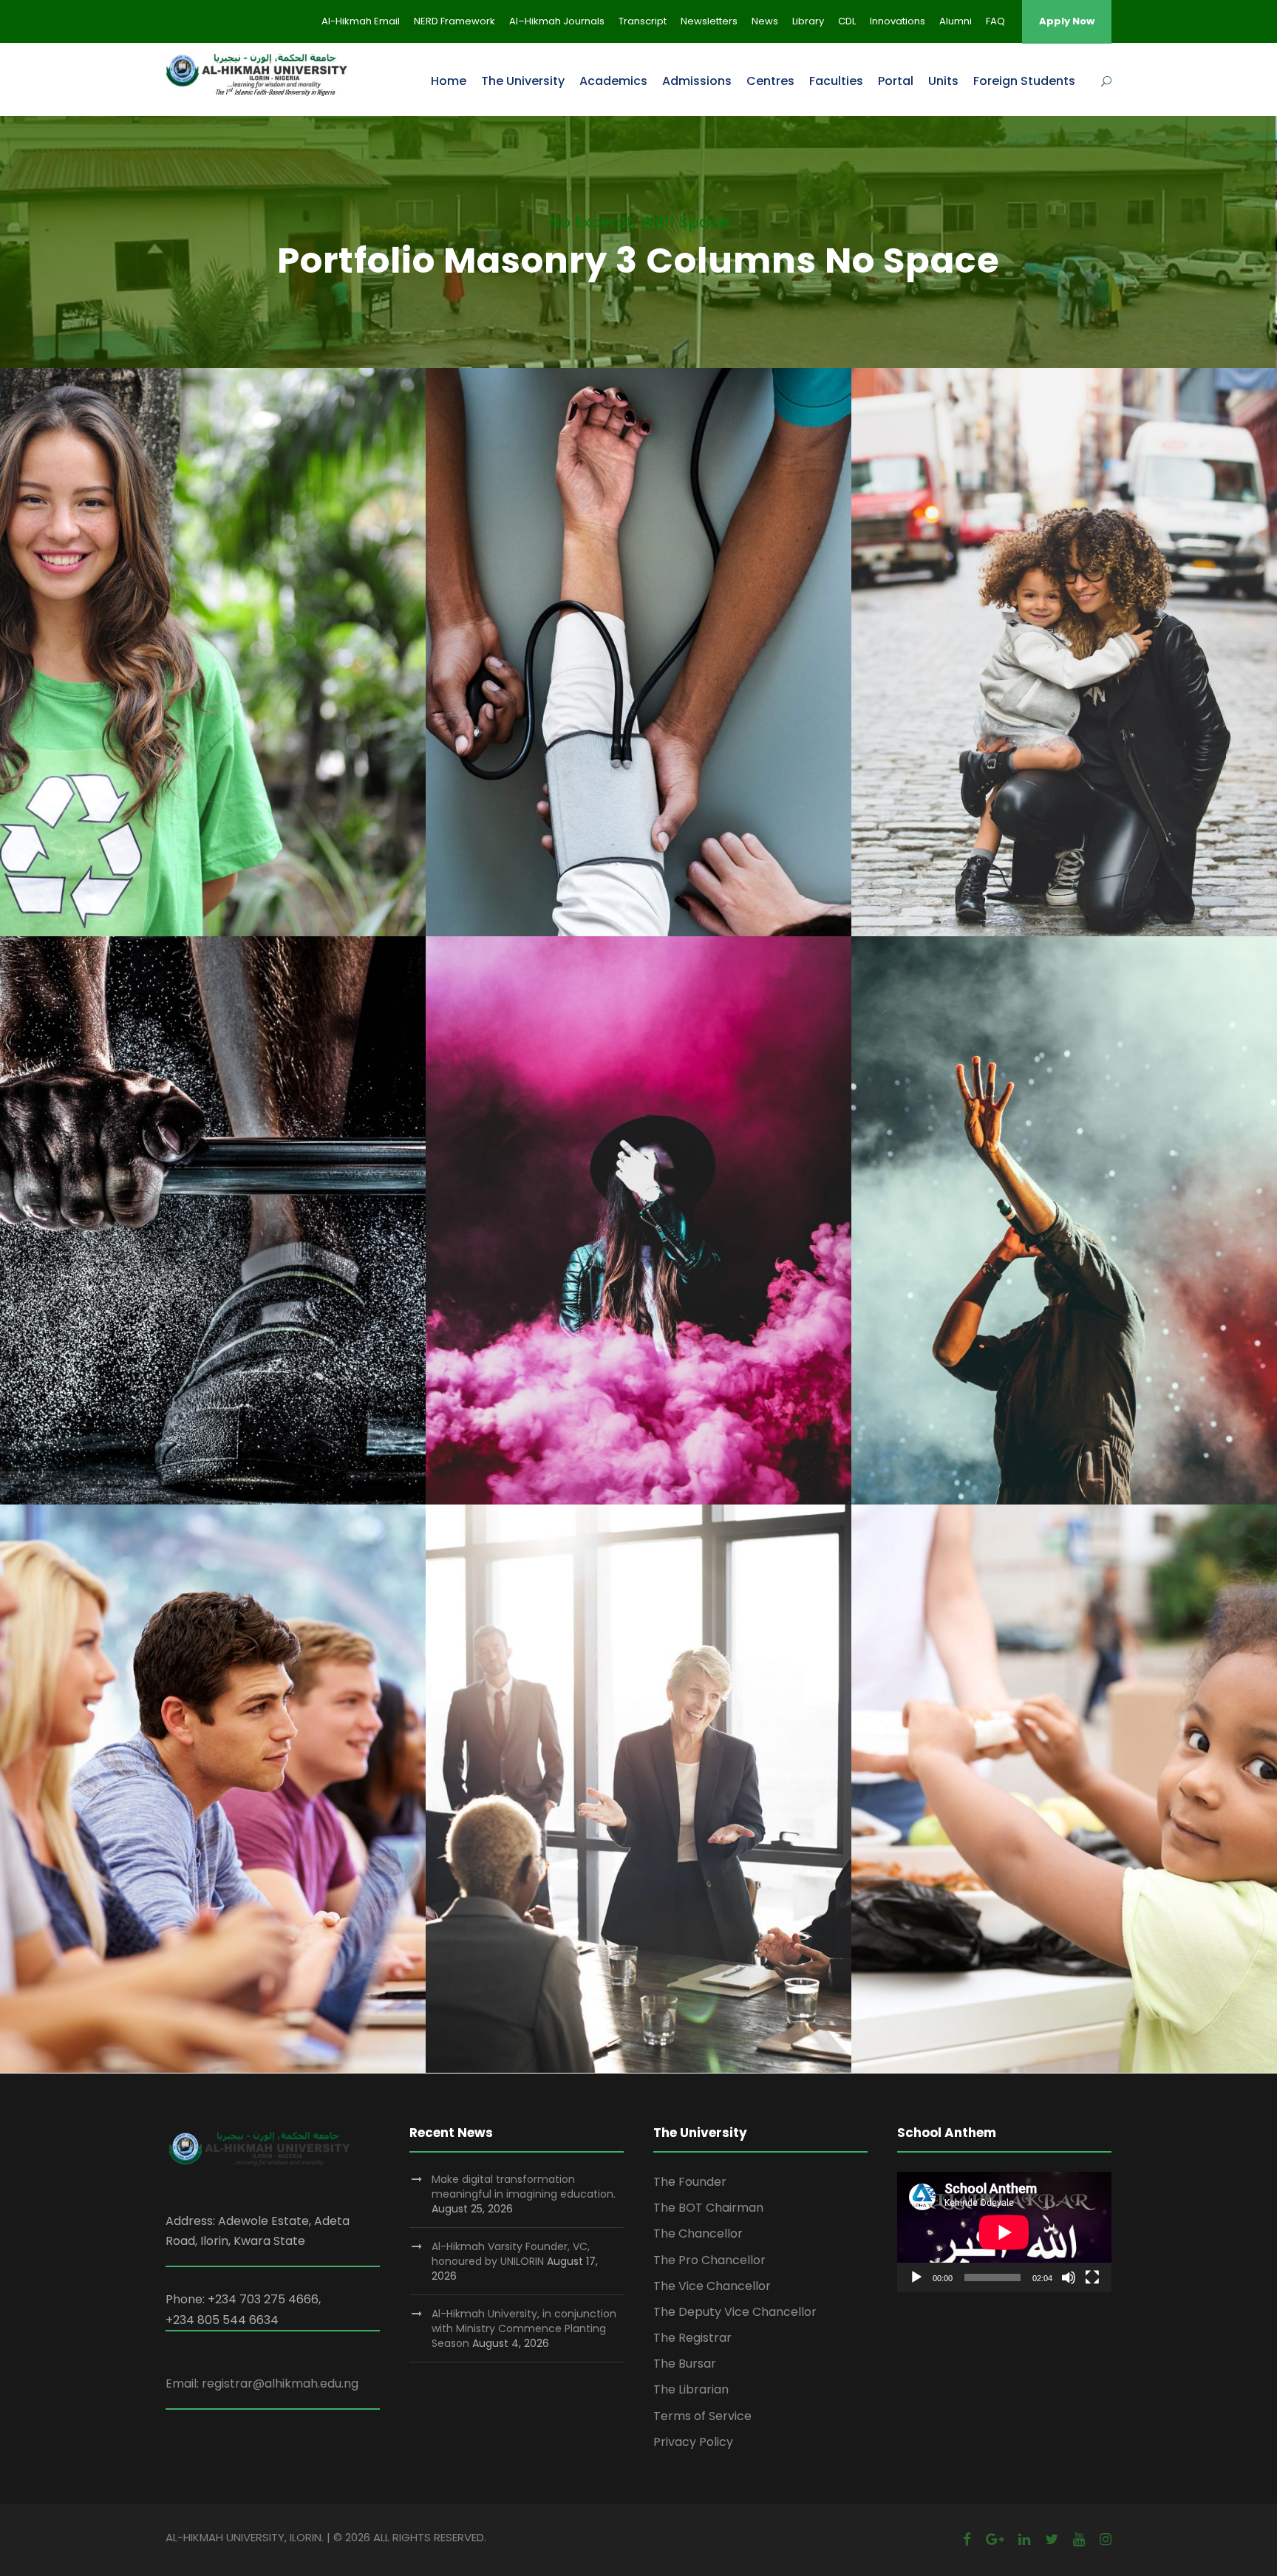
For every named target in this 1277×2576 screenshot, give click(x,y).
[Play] (916, 2277)
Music (1093, 1240)
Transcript (643, 21)
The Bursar (685, 2364)
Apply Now (1067, 21)
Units (943, 81)
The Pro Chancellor (709, 2260)
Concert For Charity (1064, 1203)
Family (1046, 671)
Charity (190, 671)
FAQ (995, 21)
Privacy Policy (693, 2442)
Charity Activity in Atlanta (1064, 1771)
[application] (1004, 2232)
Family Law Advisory (1064, 635)
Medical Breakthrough (638, 635)
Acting (613, 1240)
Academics (613, 81)
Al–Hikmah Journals (557, 21)
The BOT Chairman (708, 2208)
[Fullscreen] (1092, 2277)
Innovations (898, 21)
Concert (1042, 1240)
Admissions (697, 81)
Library (808, 21)
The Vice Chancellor (712, 2286)
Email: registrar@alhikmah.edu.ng (262, 2384)
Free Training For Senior (213, 1203)
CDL (847, 21)
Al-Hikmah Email (361, 21)
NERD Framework (454, 21)
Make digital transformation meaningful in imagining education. (524, 2187)
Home (449, 81)
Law (1089, 671)
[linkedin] (1024, 2539)
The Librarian (691, 2389)
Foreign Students (1024, 81)
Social (239, 671)
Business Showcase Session (638, 1771)
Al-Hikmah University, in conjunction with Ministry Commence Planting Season (524, 2328)
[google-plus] (995, 2539)
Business (638, 1808)
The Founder (690, 2182)
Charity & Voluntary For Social (213, 635)
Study (188, 1808)
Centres (770, 81)
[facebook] (967, 2539)
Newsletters (709, 21)
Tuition (236, 1808)
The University (523, 81)
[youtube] (1079, 2539)
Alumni (956, 21)
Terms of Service (702, 2416)
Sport (213, 1240)
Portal (896, 81)
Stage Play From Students (638, 1203)
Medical (639, 671)
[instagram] (1106, 2539)
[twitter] (1052, 2539)
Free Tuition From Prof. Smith (213, 1771)
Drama (663, 1240)
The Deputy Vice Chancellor (735, 2312)
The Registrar (692, 2338)
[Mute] (1069, 2277)
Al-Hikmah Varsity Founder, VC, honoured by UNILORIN (511, 2254)
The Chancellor (698, 2233)
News (765, 21)
